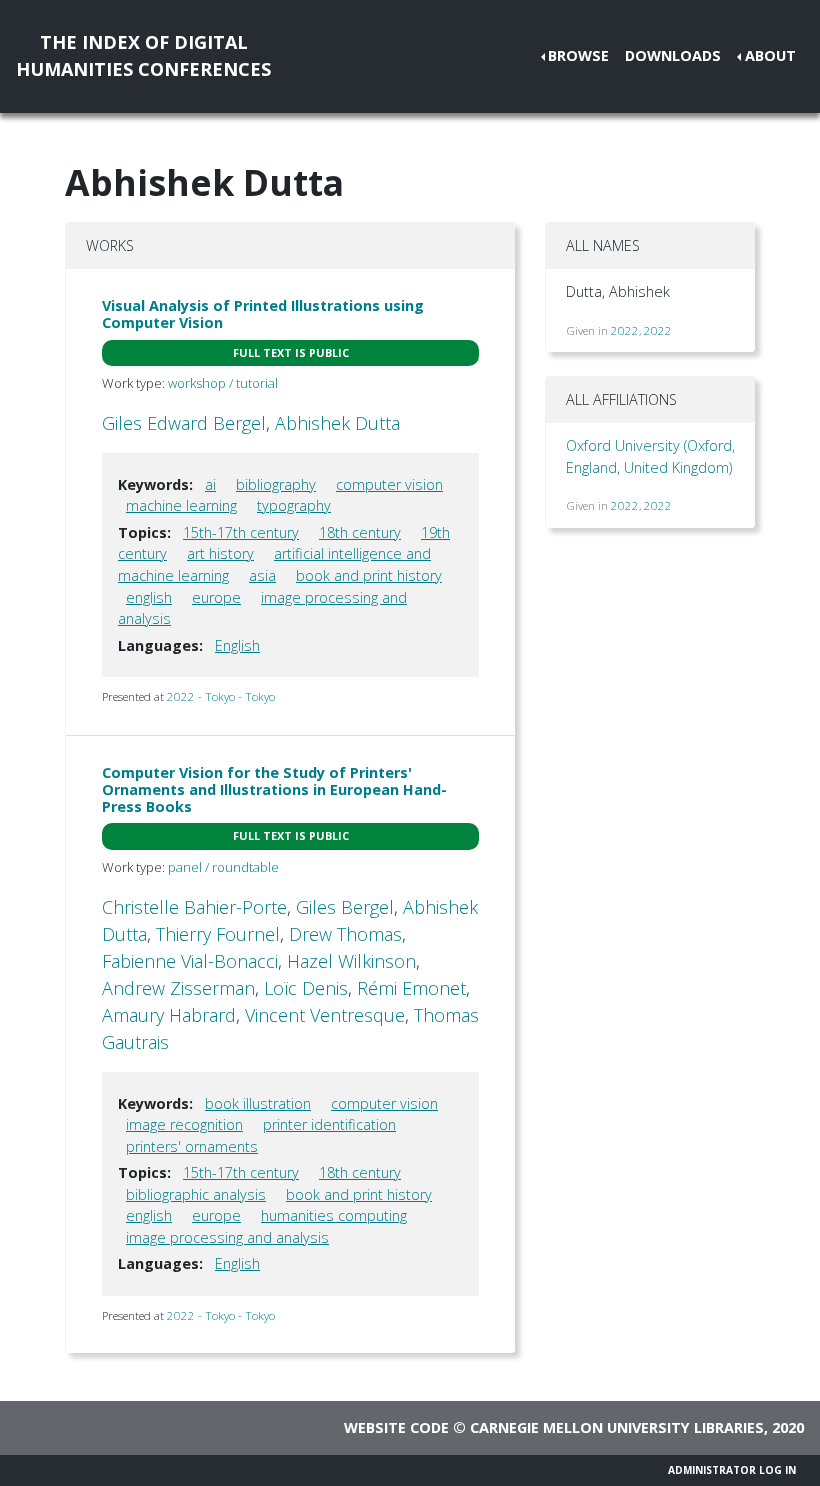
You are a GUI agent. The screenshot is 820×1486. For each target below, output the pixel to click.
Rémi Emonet (411, 988)
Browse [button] (578, 55)
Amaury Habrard (169, 1015)
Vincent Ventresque (325, 1015)
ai (210, 484)
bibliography (276, 484)
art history (220, 553)
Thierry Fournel (218, 934)
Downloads (673, 55)
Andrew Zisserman (178, 988)
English (237, 645)
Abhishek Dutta (337, 423)
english (149, 597)
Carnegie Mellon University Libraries (617, 1427)
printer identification (329, 1124)
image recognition (184, 1124)
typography (294, 505)
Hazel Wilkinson (351, 961)
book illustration (258, 1103)
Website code (396, 1427)
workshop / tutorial (223, 383)
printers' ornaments (192, 1146)
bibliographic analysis (196, 1194)
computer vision (389, 484)
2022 (625, 330)
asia (262, 575)
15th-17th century (241, 532)
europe (216, 597)
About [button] (770, 55)
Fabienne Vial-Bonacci (190, 961)
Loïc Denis (306, 988)
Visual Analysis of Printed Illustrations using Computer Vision (263, 314)
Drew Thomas (345, 934)
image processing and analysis (227, 1237)
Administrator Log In (732, 1470)
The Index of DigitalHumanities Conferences (143, 55)
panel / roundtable (223, 867)
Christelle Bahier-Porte (194, 907)
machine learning (181, 505)
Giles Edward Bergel (184, 423)
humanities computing (334, 1215)
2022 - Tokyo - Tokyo (221, 696)
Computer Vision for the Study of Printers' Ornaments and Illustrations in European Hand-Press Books (274, 790)
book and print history (369, 575)
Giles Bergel (345, 907)
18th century (360, 532)
